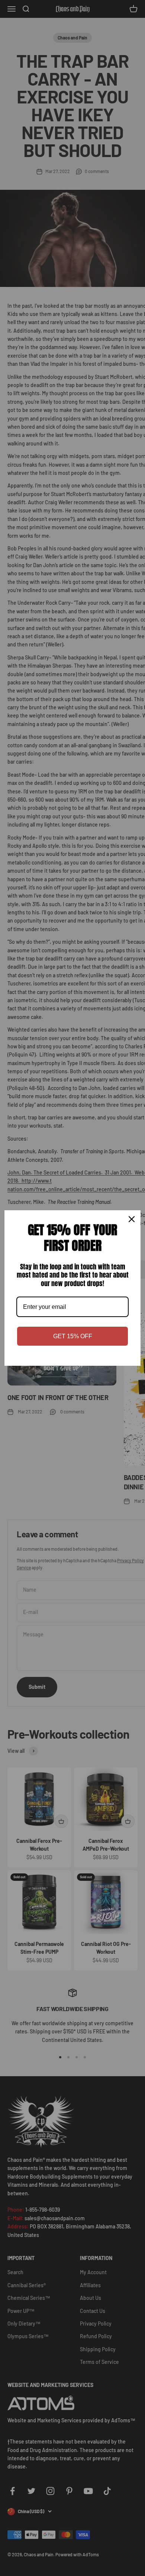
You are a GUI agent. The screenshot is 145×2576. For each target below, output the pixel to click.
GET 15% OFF (73, 1336)
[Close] (132, 1219)
